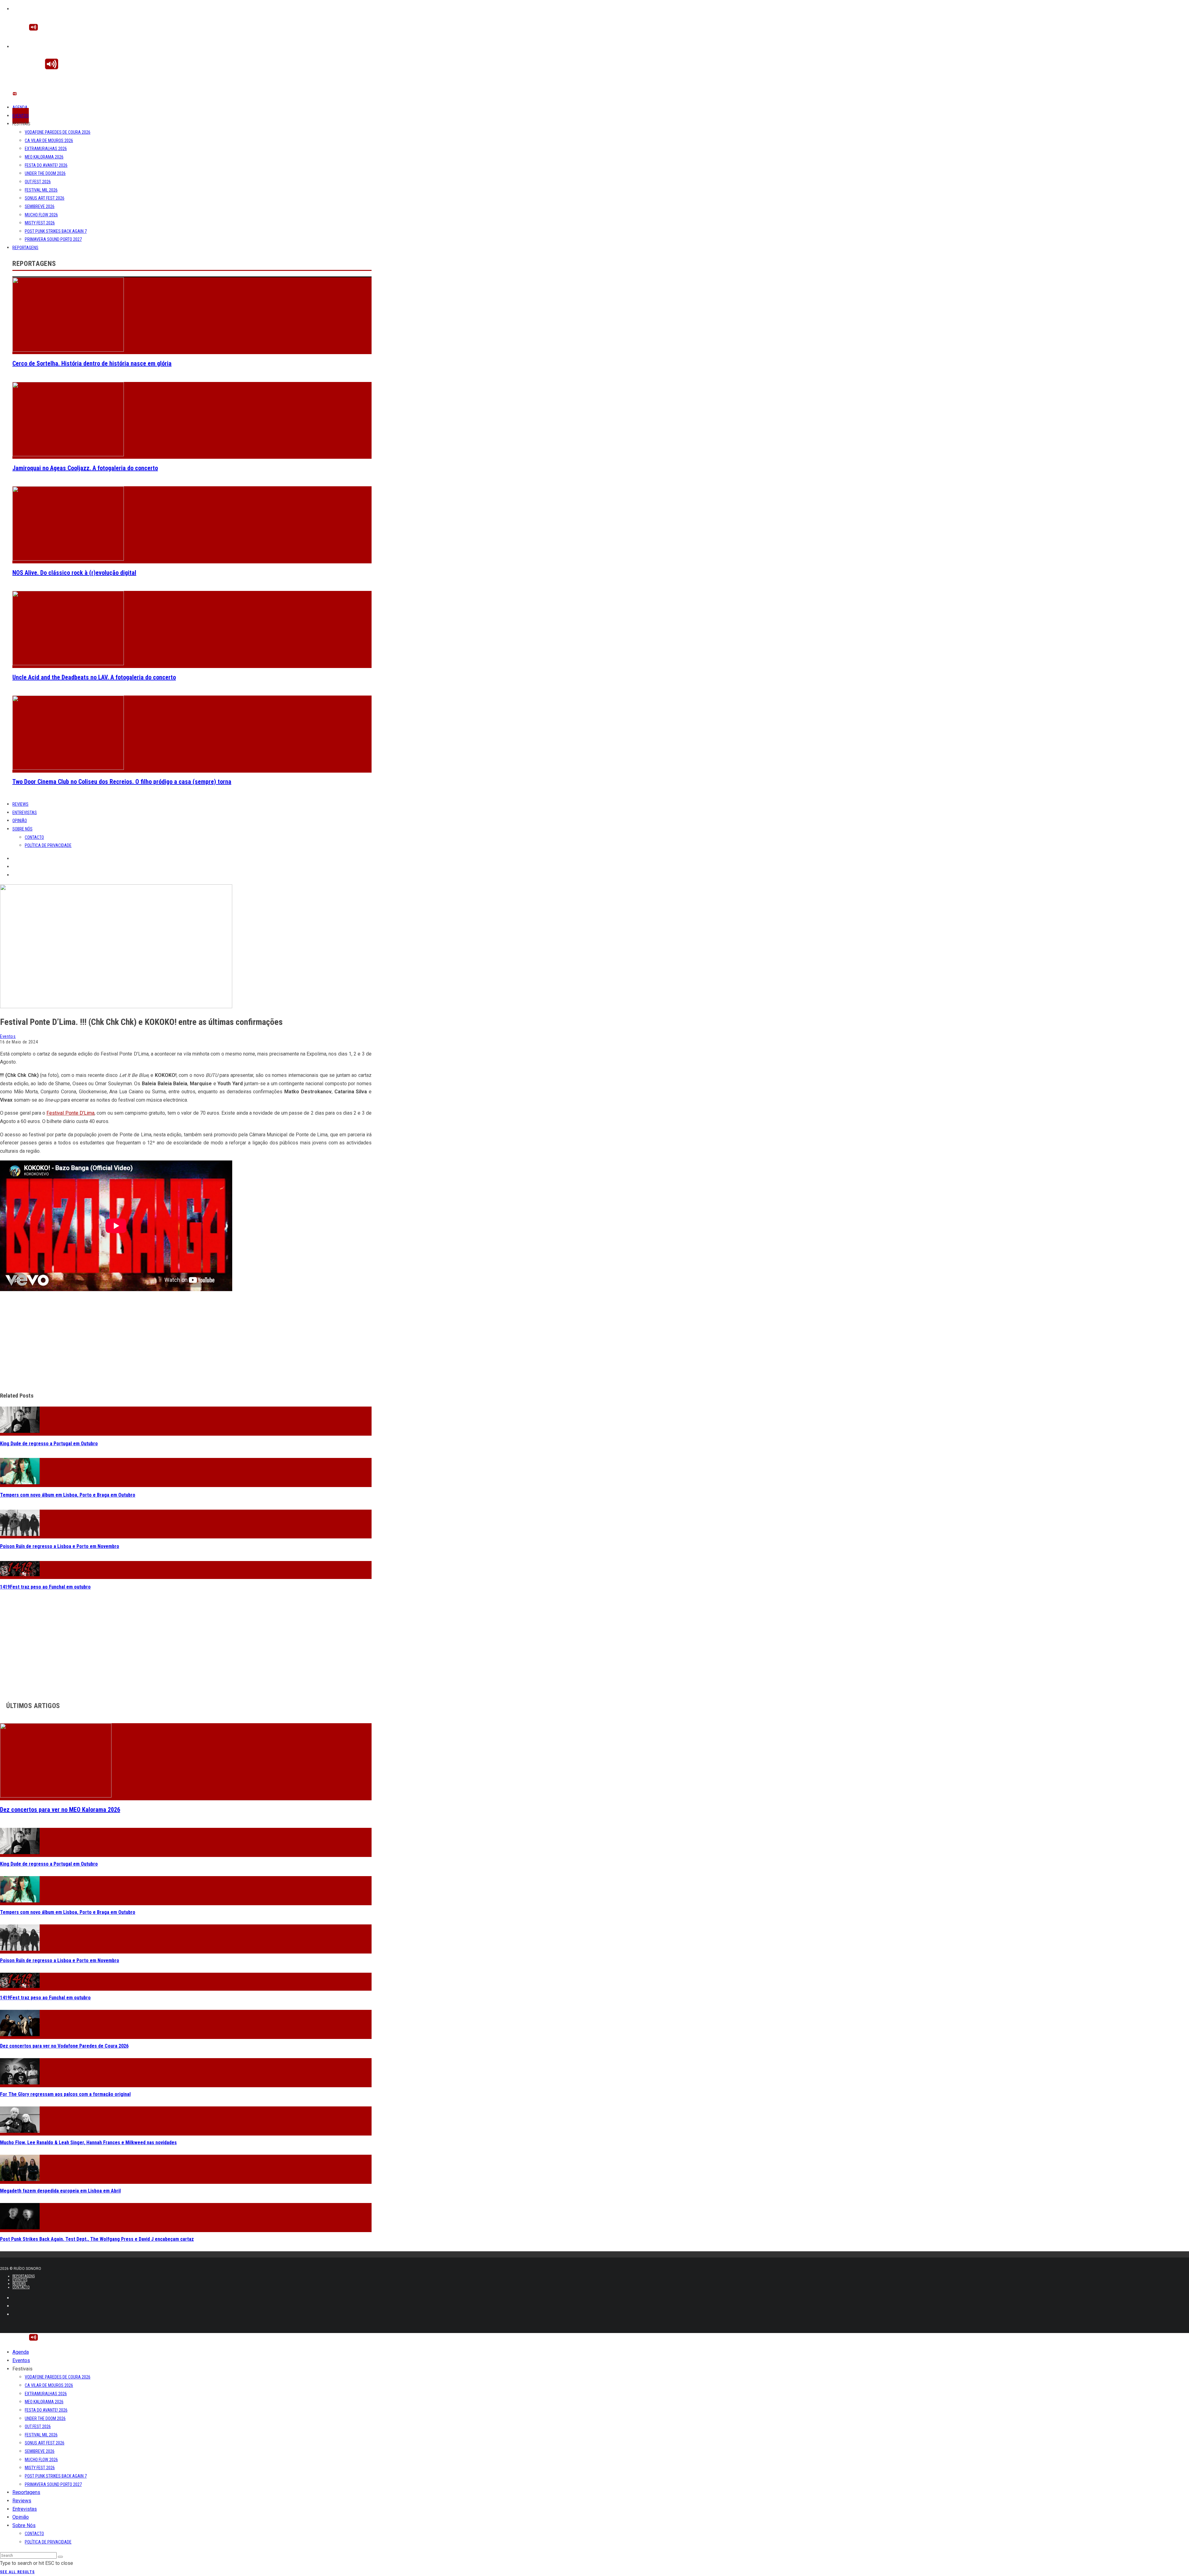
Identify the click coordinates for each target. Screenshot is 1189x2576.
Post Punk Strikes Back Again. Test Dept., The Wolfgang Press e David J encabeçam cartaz (97, 2239)
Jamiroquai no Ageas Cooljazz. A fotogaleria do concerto (85, 468)
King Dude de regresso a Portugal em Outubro (49, 1444)
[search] (60, 2557)
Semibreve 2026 (40, 206)
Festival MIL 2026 (41, 190)
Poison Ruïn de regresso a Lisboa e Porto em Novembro (60, 1546)
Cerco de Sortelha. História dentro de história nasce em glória (92, 363)
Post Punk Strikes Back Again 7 (56, 231)
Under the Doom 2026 (45, 173)
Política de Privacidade (48, 845)
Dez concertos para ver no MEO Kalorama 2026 (60, 1810)
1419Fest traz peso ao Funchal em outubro (45, 1587)
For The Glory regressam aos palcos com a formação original (65, 2094)
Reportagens (25, 248)
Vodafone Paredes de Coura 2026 (58, 132)
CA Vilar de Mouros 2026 (49, 141)
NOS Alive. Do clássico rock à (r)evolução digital (74, 573)
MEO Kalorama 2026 (44, 157)
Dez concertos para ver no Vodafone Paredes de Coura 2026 (64, 2046)
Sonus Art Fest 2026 (45, 198)
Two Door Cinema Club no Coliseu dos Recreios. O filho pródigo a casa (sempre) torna (122, 782)
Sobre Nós (22, 829)
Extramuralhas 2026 (46, 149)
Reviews (20, 804)
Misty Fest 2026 (40, 223)
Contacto (34, 837)
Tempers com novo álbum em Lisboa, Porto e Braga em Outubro (68, 1495)
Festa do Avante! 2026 (46, 165)
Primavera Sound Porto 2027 (53, 239)
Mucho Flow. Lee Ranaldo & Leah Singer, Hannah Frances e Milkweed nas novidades (88, 2142)
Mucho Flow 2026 (41, 215)
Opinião (20, 821)
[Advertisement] (186, 1342)
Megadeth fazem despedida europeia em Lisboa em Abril (60, 2191)
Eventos (21, 116)
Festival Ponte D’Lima (70, 1113)
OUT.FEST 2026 (38, 182)
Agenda (20, 107)
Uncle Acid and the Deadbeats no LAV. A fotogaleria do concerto (94, 677)
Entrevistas (25, 813)
